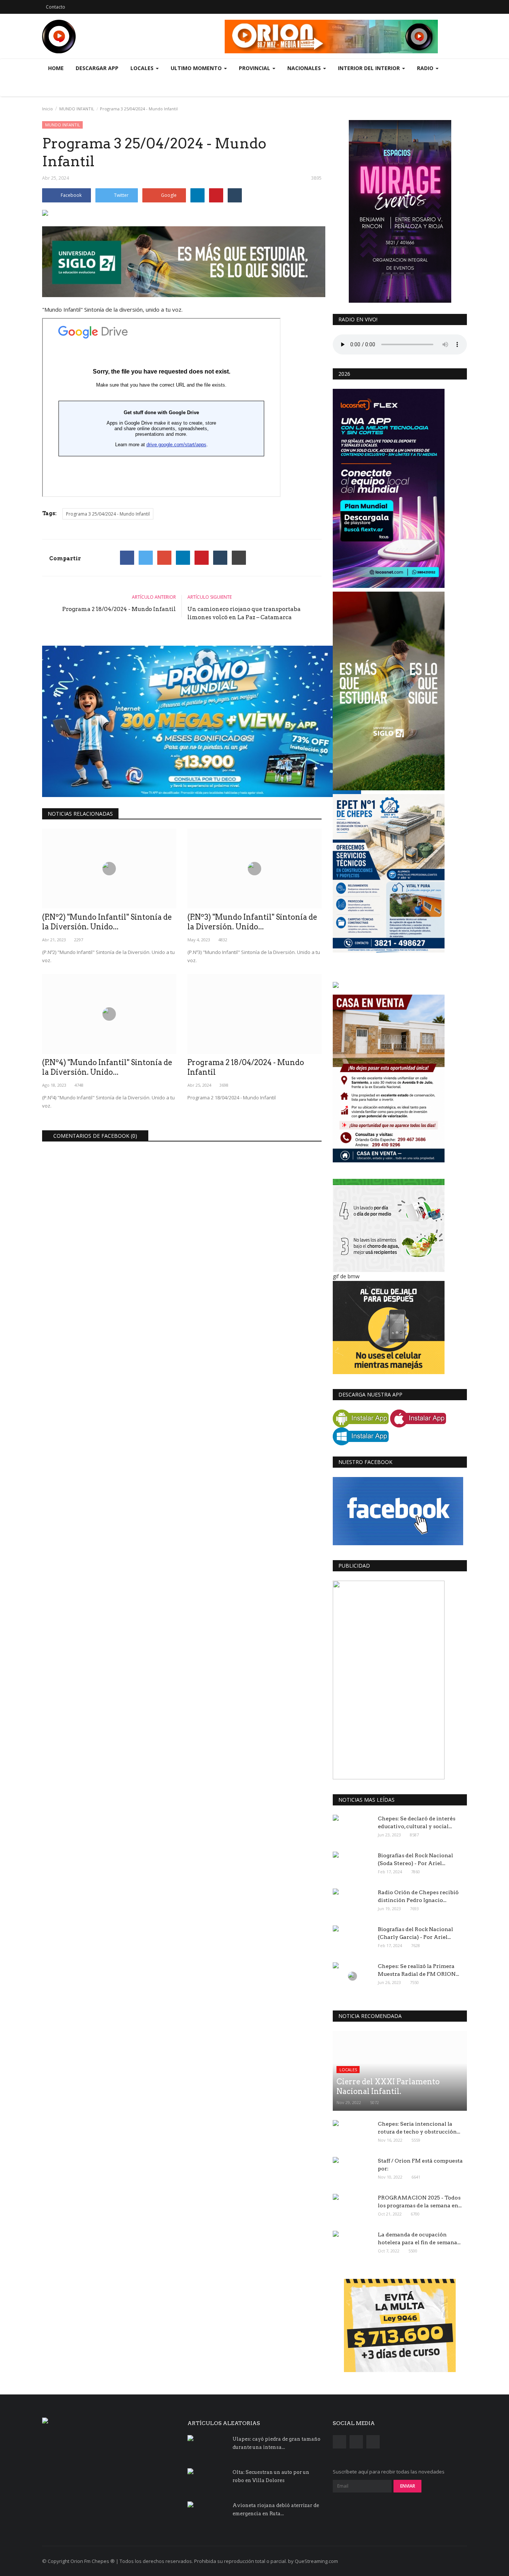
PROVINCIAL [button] (255, 68)
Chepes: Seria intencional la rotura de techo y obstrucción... (419, 2128)
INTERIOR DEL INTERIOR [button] (370, 68)
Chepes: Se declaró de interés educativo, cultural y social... (417, 1822)
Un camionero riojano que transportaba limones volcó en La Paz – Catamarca (244, 613)
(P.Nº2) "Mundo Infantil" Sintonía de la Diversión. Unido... (107, 922)
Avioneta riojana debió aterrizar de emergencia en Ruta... (276, 2509)
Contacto (56, 7)
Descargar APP (97, 68)
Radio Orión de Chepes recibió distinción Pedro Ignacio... (418, 1896)
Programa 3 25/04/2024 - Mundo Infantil (108, 514)
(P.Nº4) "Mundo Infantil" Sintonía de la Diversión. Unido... (107, 1067)
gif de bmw (346, 1276)
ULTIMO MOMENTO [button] (197, 68)
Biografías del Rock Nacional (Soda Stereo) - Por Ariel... (415, 1859)
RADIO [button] (426, 68)
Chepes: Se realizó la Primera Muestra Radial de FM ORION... (418, 1970)
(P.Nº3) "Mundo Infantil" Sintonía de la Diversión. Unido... (252, 922)
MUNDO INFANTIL (77, 109)
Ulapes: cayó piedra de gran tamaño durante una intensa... (276, 2443)
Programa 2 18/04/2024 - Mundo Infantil (119, 609)
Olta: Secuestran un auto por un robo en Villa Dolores (271, 2476)
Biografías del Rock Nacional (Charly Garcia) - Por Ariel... (415, 1933)
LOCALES (348, 2070)
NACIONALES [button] (305, 68)
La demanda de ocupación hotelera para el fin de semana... (419, 2238)
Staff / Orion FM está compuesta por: (420, 2165)
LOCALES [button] (143, 68)
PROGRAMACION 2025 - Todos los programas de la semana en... (420, 2202)
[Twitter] (146, 558)
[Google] (164, 558)
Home (56, 68)
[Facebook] (127, 558)
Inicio (48, 109)
